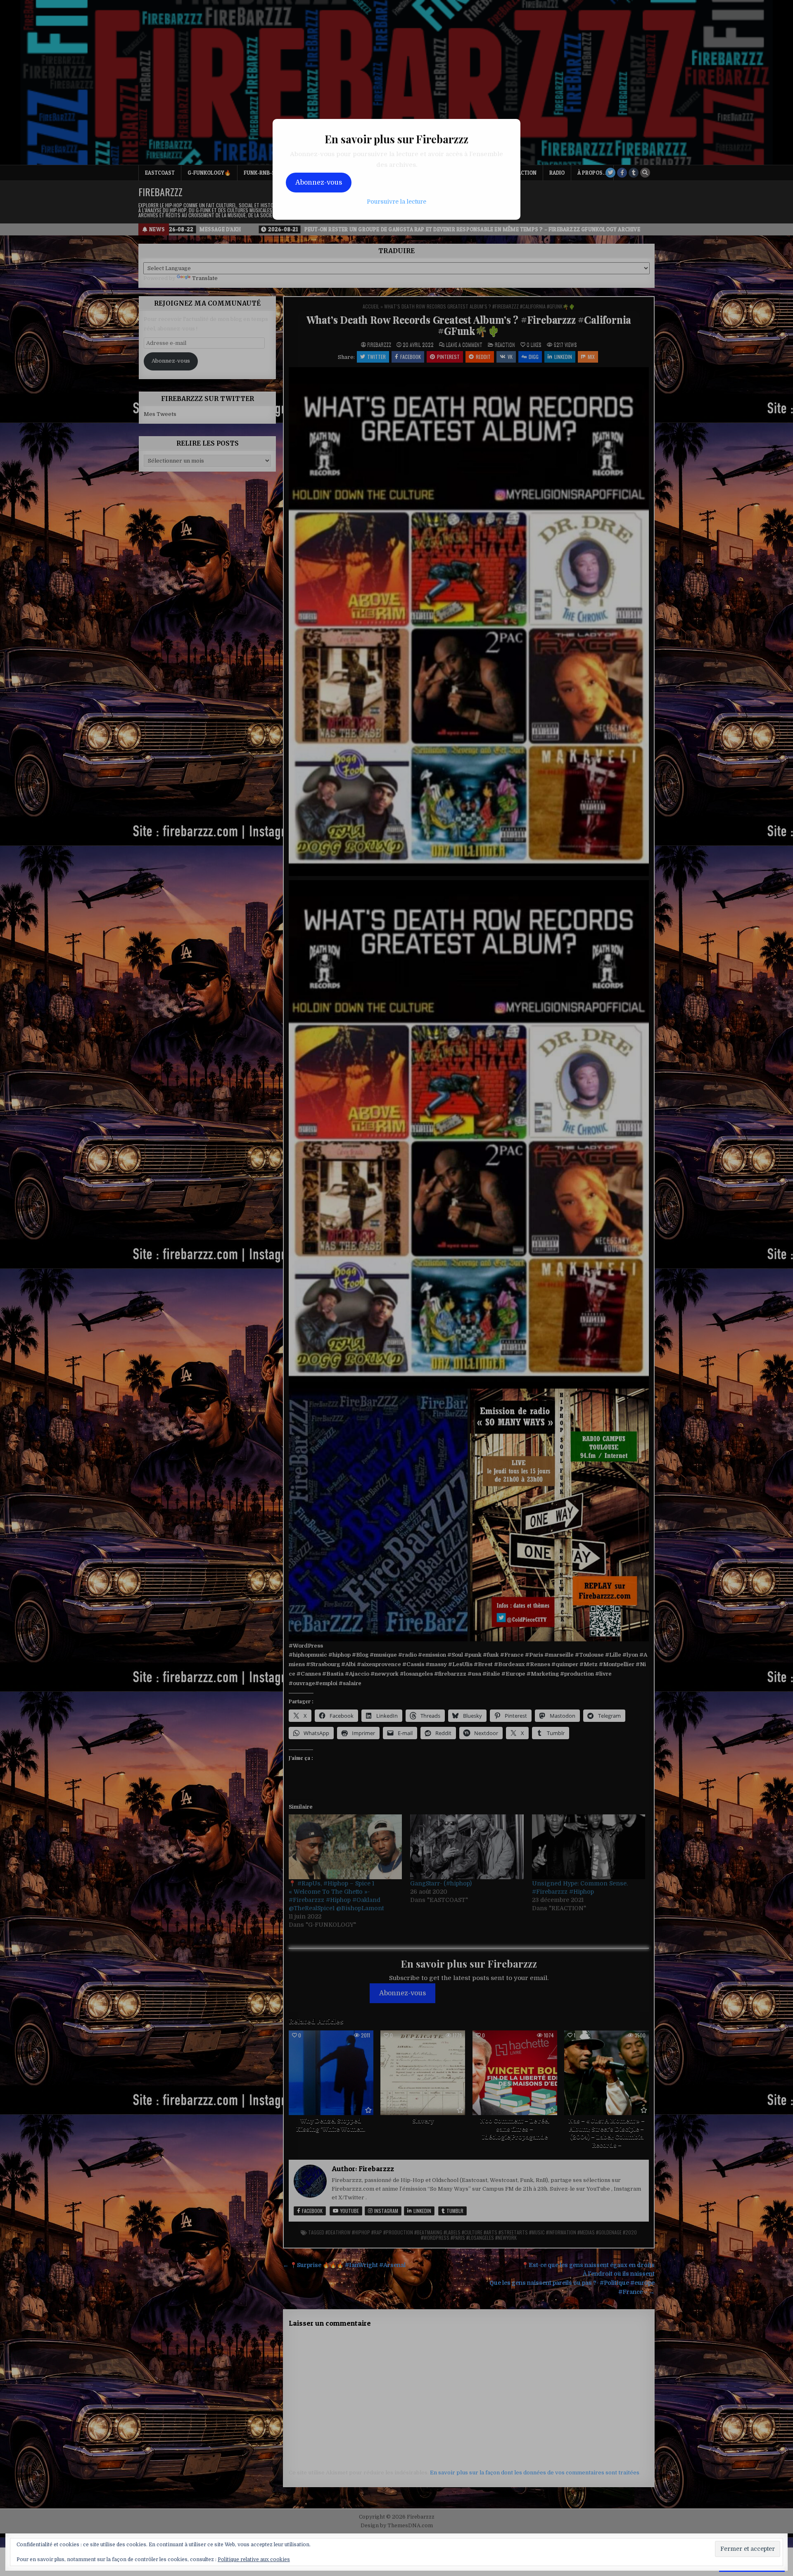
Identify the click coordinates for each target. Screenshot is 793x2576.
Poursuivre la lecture (396, 202)
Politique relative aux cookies (254, 2559)
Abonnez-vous (319, 183)
